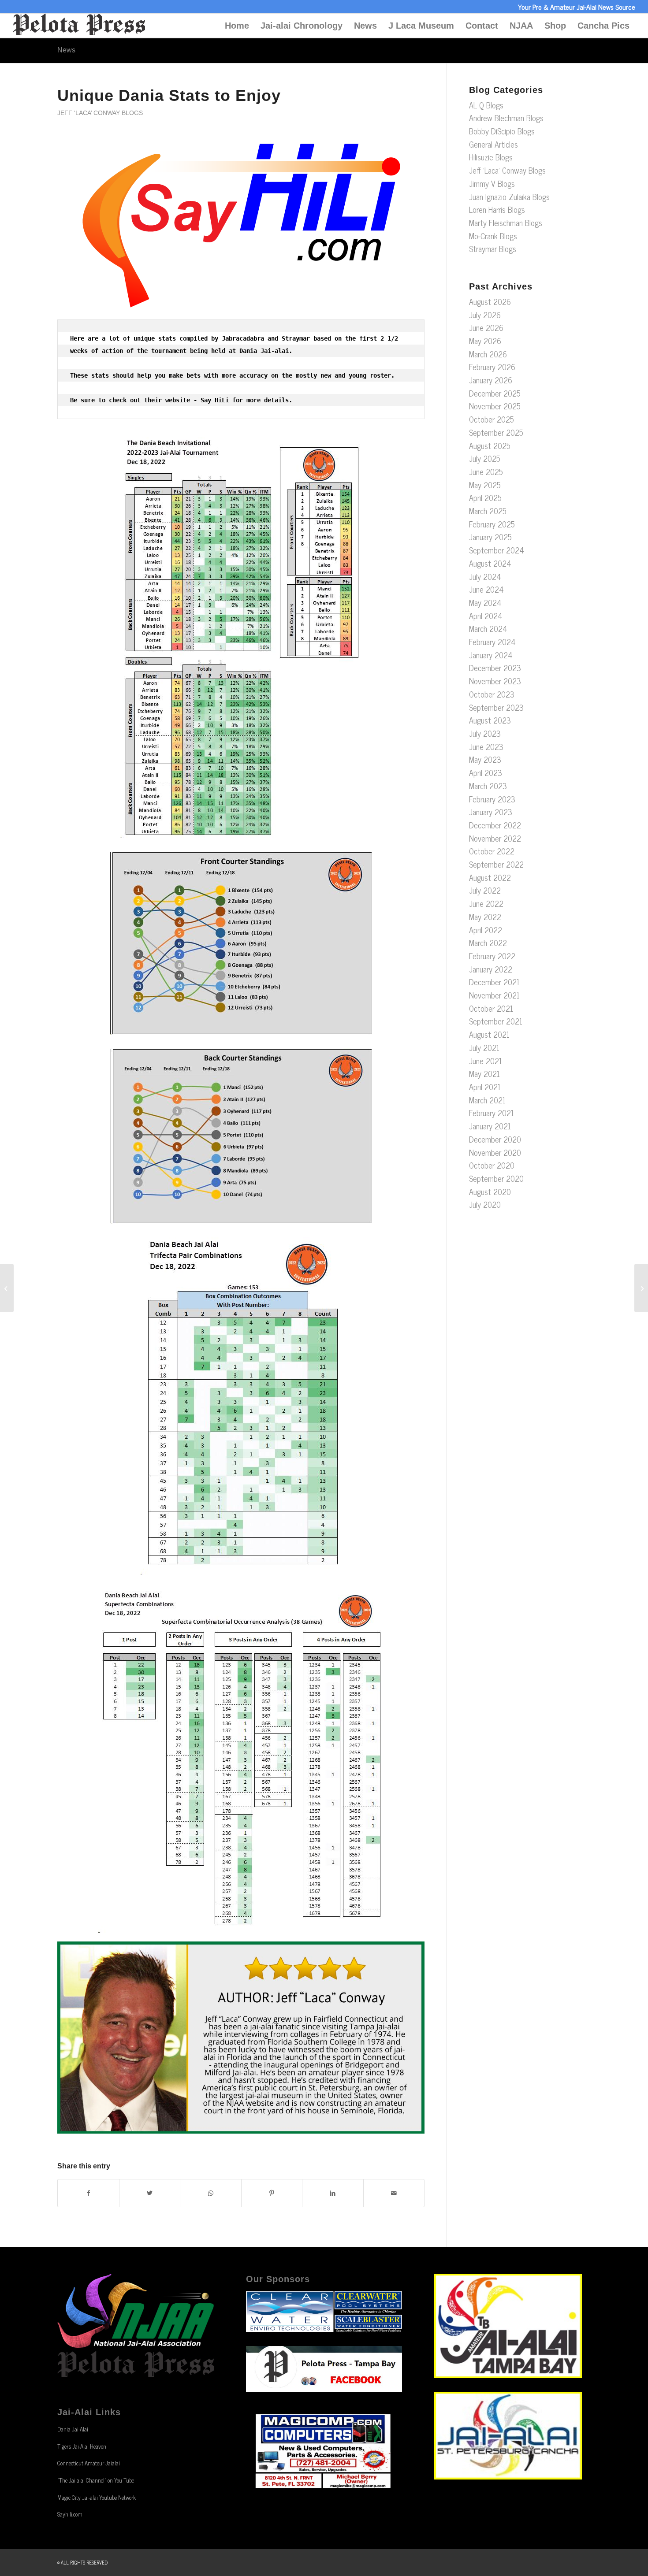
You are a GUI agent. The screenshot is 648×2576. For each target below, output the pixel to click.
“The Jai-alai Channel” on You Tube (96, 2480)
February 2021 (492, 1113)
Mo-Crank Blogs (493, 236)
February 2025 (492, 524)
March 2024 (488, 628)
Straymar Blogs (493, 249)
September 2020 (496, 1178)
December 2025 (495, 393)
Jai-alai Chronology (302, 26)
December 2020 (495, 1139)
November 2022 (495, 838)
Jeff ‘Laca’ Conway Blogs (100, 113)
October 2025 (492, 419)
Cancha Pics (603, 26)
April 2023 (486, 772)
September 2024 (497, 550)
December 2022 (495, 825)
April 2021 (485, 1087)
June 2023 (486, 746)
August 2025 (490, 445)
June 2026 (486, 327)
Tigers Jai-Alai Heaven (82, 2446)
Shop (555, 26)
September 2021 (496, 1021)
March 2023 (488, 786)
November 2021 (494, 995)
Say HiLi (215, 400)
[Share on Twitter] (150, 2193)
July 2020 (485, 1204)
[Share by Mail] (394, 2193)
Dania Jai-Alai (73, 2429)
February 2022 (492, 956)
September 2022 (496, 864)
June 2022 (486, 903)
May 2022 (485, 917)
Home (237, 26)
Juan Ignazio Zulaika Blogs (509, 197)
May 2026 (485, 341)
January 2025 (490, 537)
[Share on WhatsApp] (211, 2193)
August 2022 (490, 877)
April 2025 (485, 497)
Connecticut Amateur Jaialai (89, 2463)
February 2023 (492, 799)
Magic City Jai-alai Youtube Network (97, 2497)
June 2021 (486, 1061)
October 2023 (492, 694)
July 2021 (484, 1047)
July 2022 (485, 890)
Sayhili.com (70, 2514)
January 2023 (491, 812)
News (365, 26)
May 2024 (485, 602)
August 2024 (490, 563)
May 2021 (484, 1073)
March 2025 (488, 511)
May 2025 (485, 485)
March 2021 (487, 1100)
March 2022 (488, 943)
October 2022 (492, 851)
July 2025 (485, 458)
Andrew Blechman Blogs (506, 118)
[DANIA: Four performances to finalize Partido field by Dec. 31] (641, 1288)
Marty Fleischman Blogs (506, 223)
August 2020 (490, 1191)
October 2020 (492, 1165)
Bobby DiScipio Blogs (502, 131)
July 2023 (485, 733)
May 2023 (485, 759)
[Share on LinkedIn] (333, 2193)
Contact (482, 26)
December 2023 (495, 668)
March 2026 (488, 354)
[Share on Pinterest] (272, 2193)
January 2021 (490, 1126)
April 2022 (486, 930)
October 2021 (491, 1008)
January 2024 (491, 655)
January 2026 (491, 380)
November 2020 (495, 1152)
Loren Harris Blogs (497, 209)
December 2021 (494, 982)
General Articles (493, 144)
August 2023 (490, 720)
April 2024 (486, 616)
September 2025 (496, 432)
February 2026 (492, 367)
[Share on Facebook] (88, 2193)
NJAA (521, 26)
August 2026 (490, 301)
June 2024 (486, 589)
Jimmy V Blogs (492, 183)
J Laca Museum (421, 26)
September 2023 (496, 707)
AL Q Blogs (486, 105)
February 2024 (492, 642)
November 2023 (495, 681)
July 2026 (485, 315)
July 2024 (485, 576)
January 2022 (491, 969)
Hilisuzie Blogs (491, 157)
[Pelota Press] (79, 26)
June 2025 (486, 471)
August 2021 (489, 1034)
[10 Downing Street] (7, 1288)
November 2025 (495, 406)
